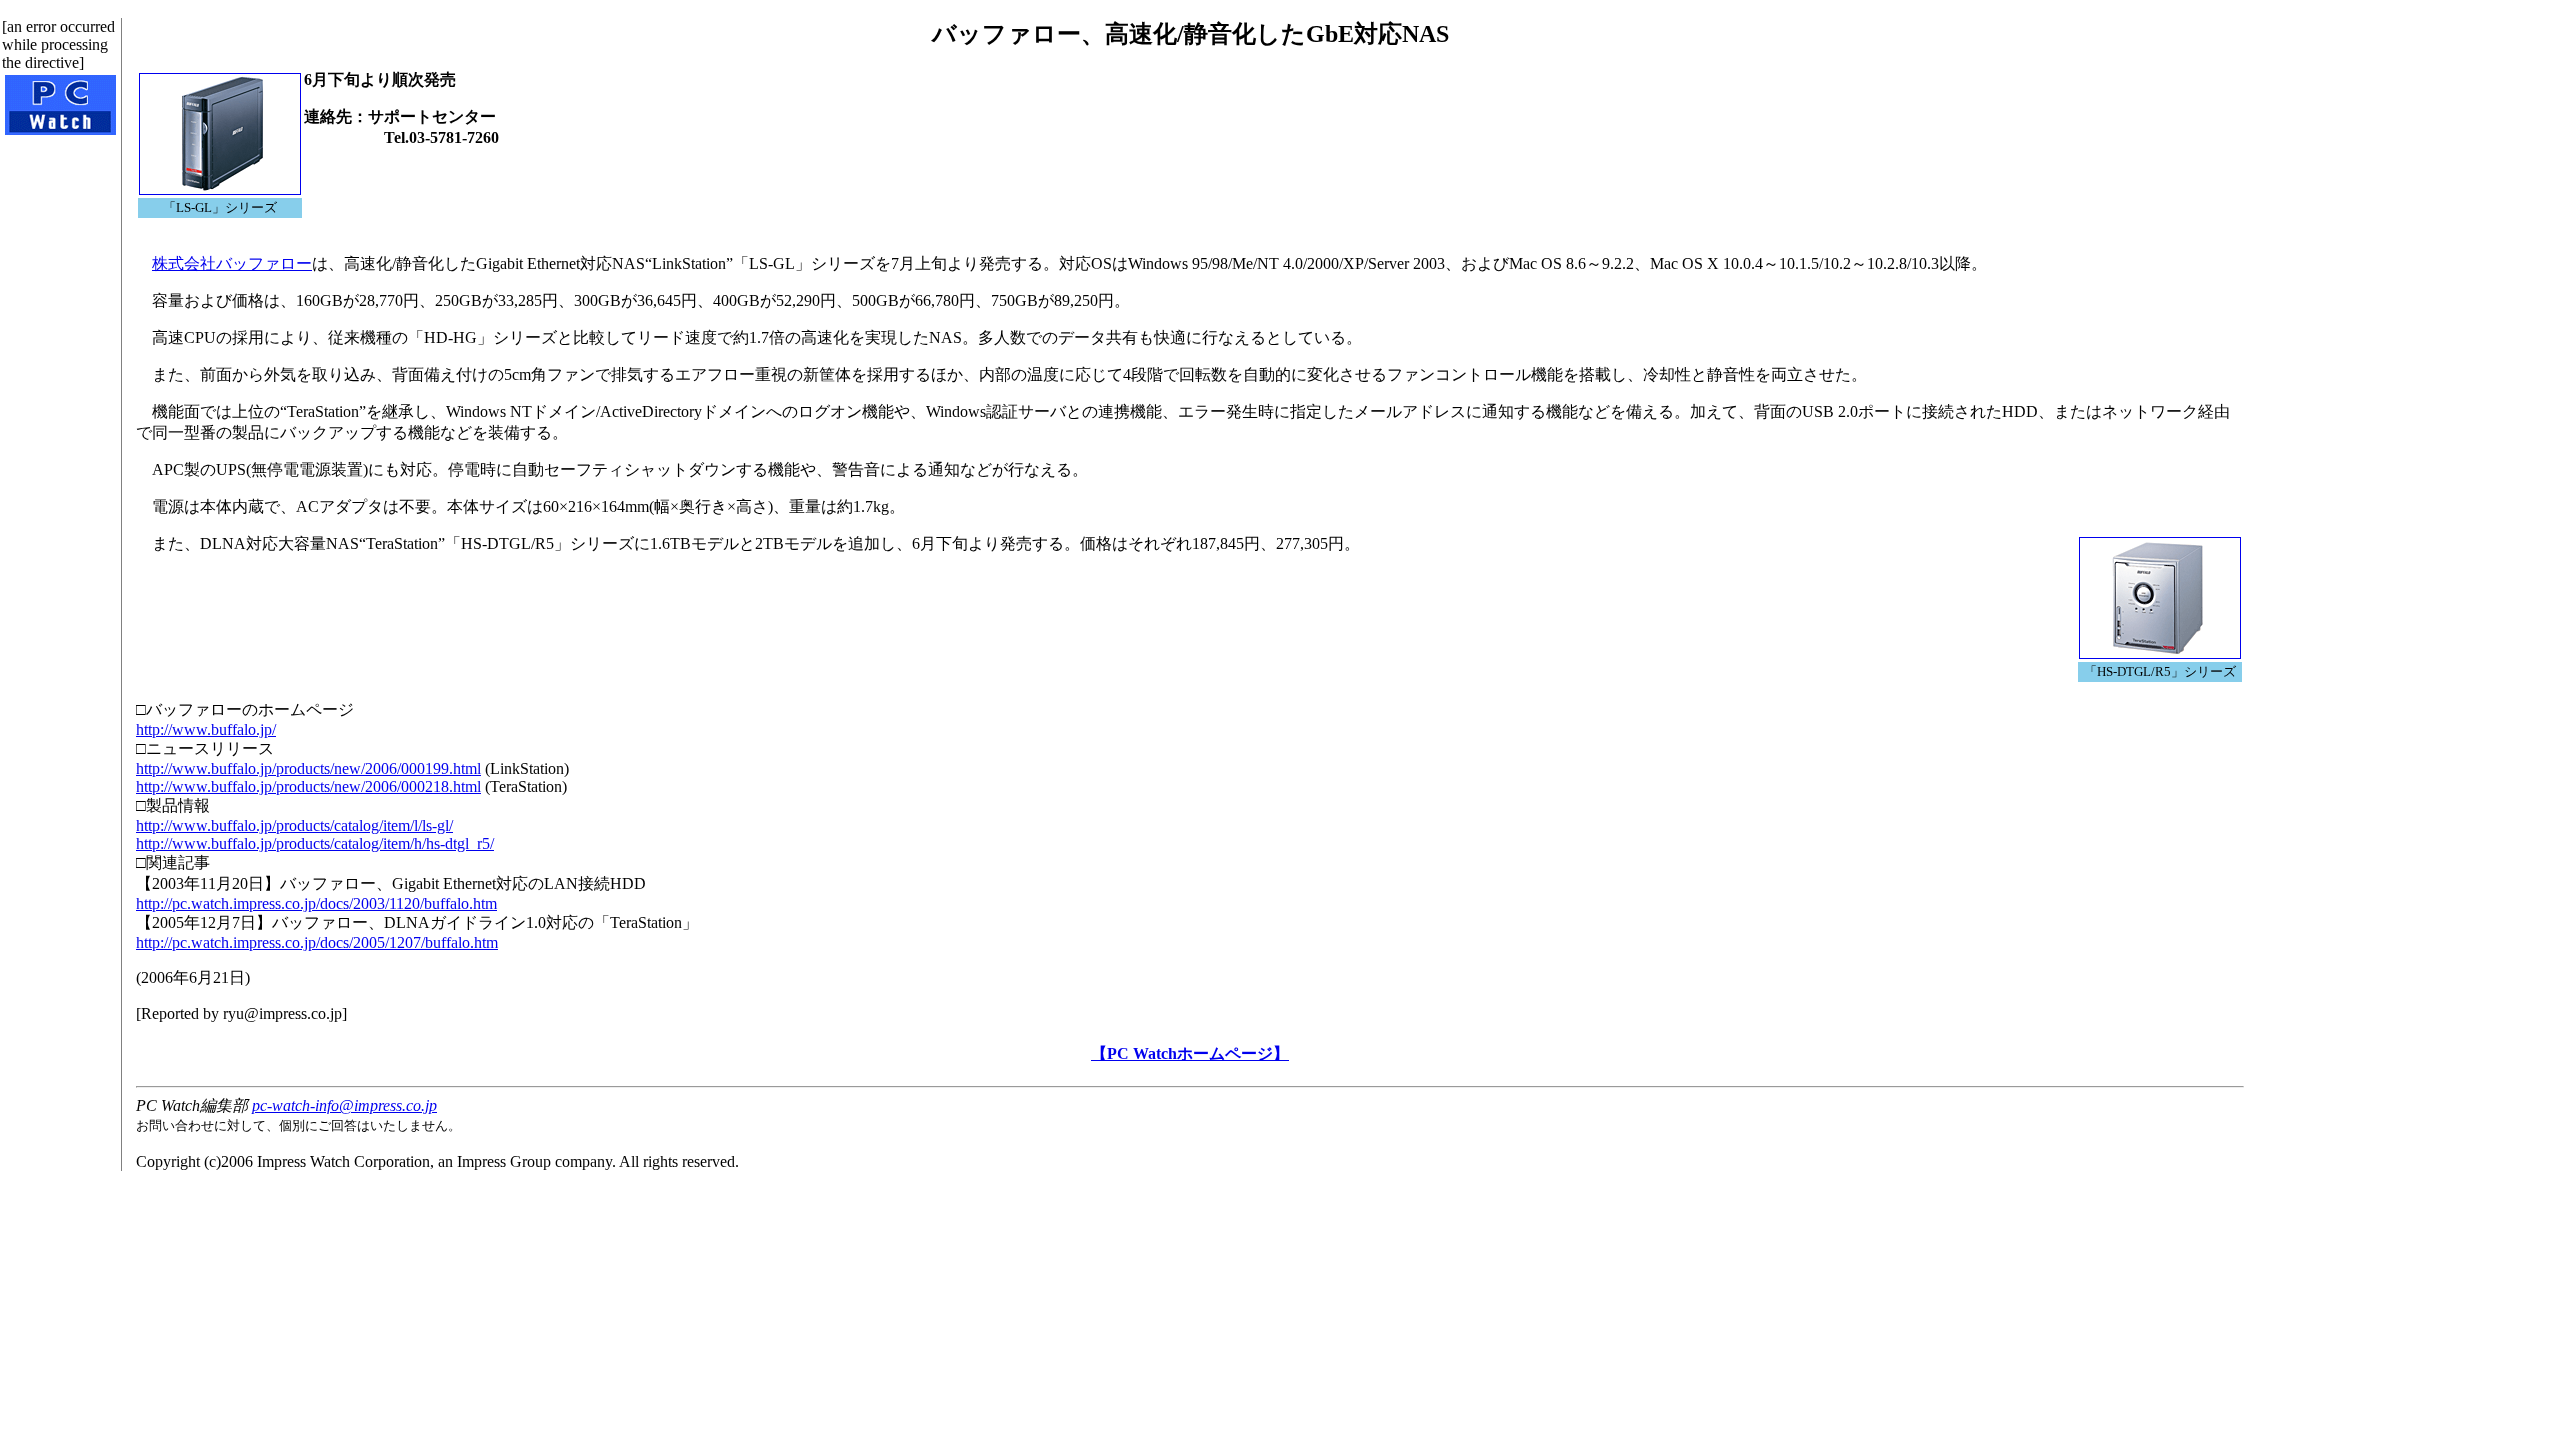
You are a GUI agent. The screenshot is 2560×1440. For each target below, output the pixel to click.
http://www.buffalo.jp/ (206, 729)
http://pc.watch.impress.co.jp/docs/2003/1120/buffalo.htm (316, 903)
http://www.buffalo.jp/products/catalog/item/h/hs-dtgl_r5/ (315, 843)
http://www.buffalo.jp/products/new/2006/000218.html (308, 786)
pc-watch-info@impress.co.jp (344, 1105)
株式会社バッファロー (232, 263)
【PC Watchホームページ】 (1190, 1053)
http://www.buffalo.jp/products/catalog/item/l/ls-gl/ (294, 825)
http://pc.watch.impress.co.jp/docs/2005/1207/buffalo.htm (317, 942)
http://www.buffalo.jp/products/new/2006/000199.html (308, 768)
